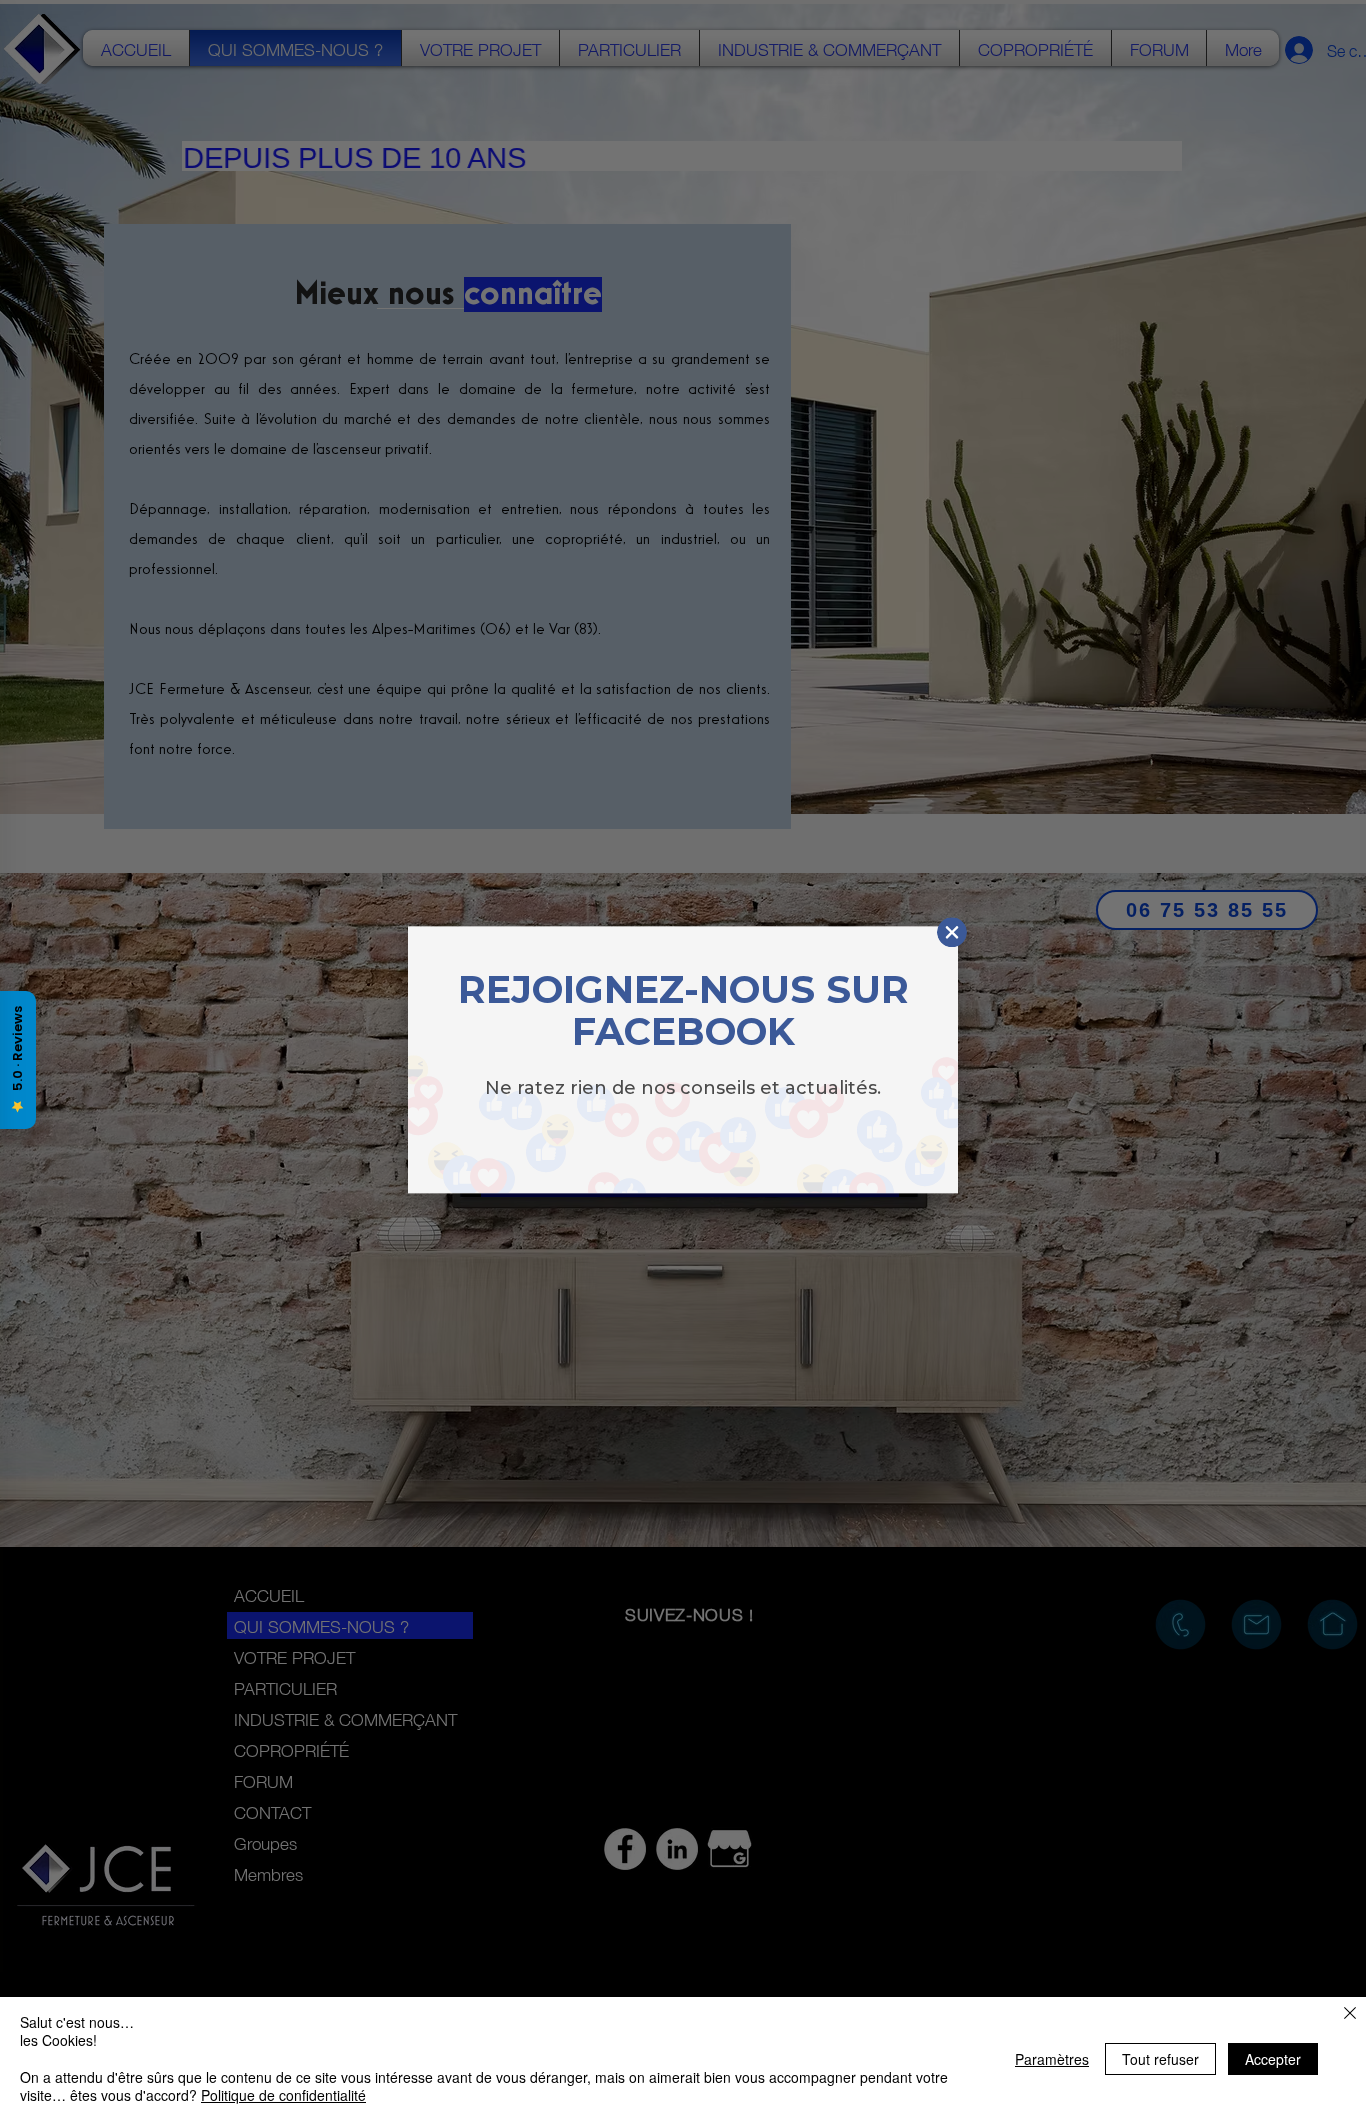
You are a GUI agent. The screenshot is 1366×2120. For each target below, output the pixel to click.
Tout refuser (1160, 2059)
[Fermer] (1350, 2014)
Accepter (1273, 2059)
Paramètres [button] (1052, 2059)
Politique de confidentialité (283, 2095)
